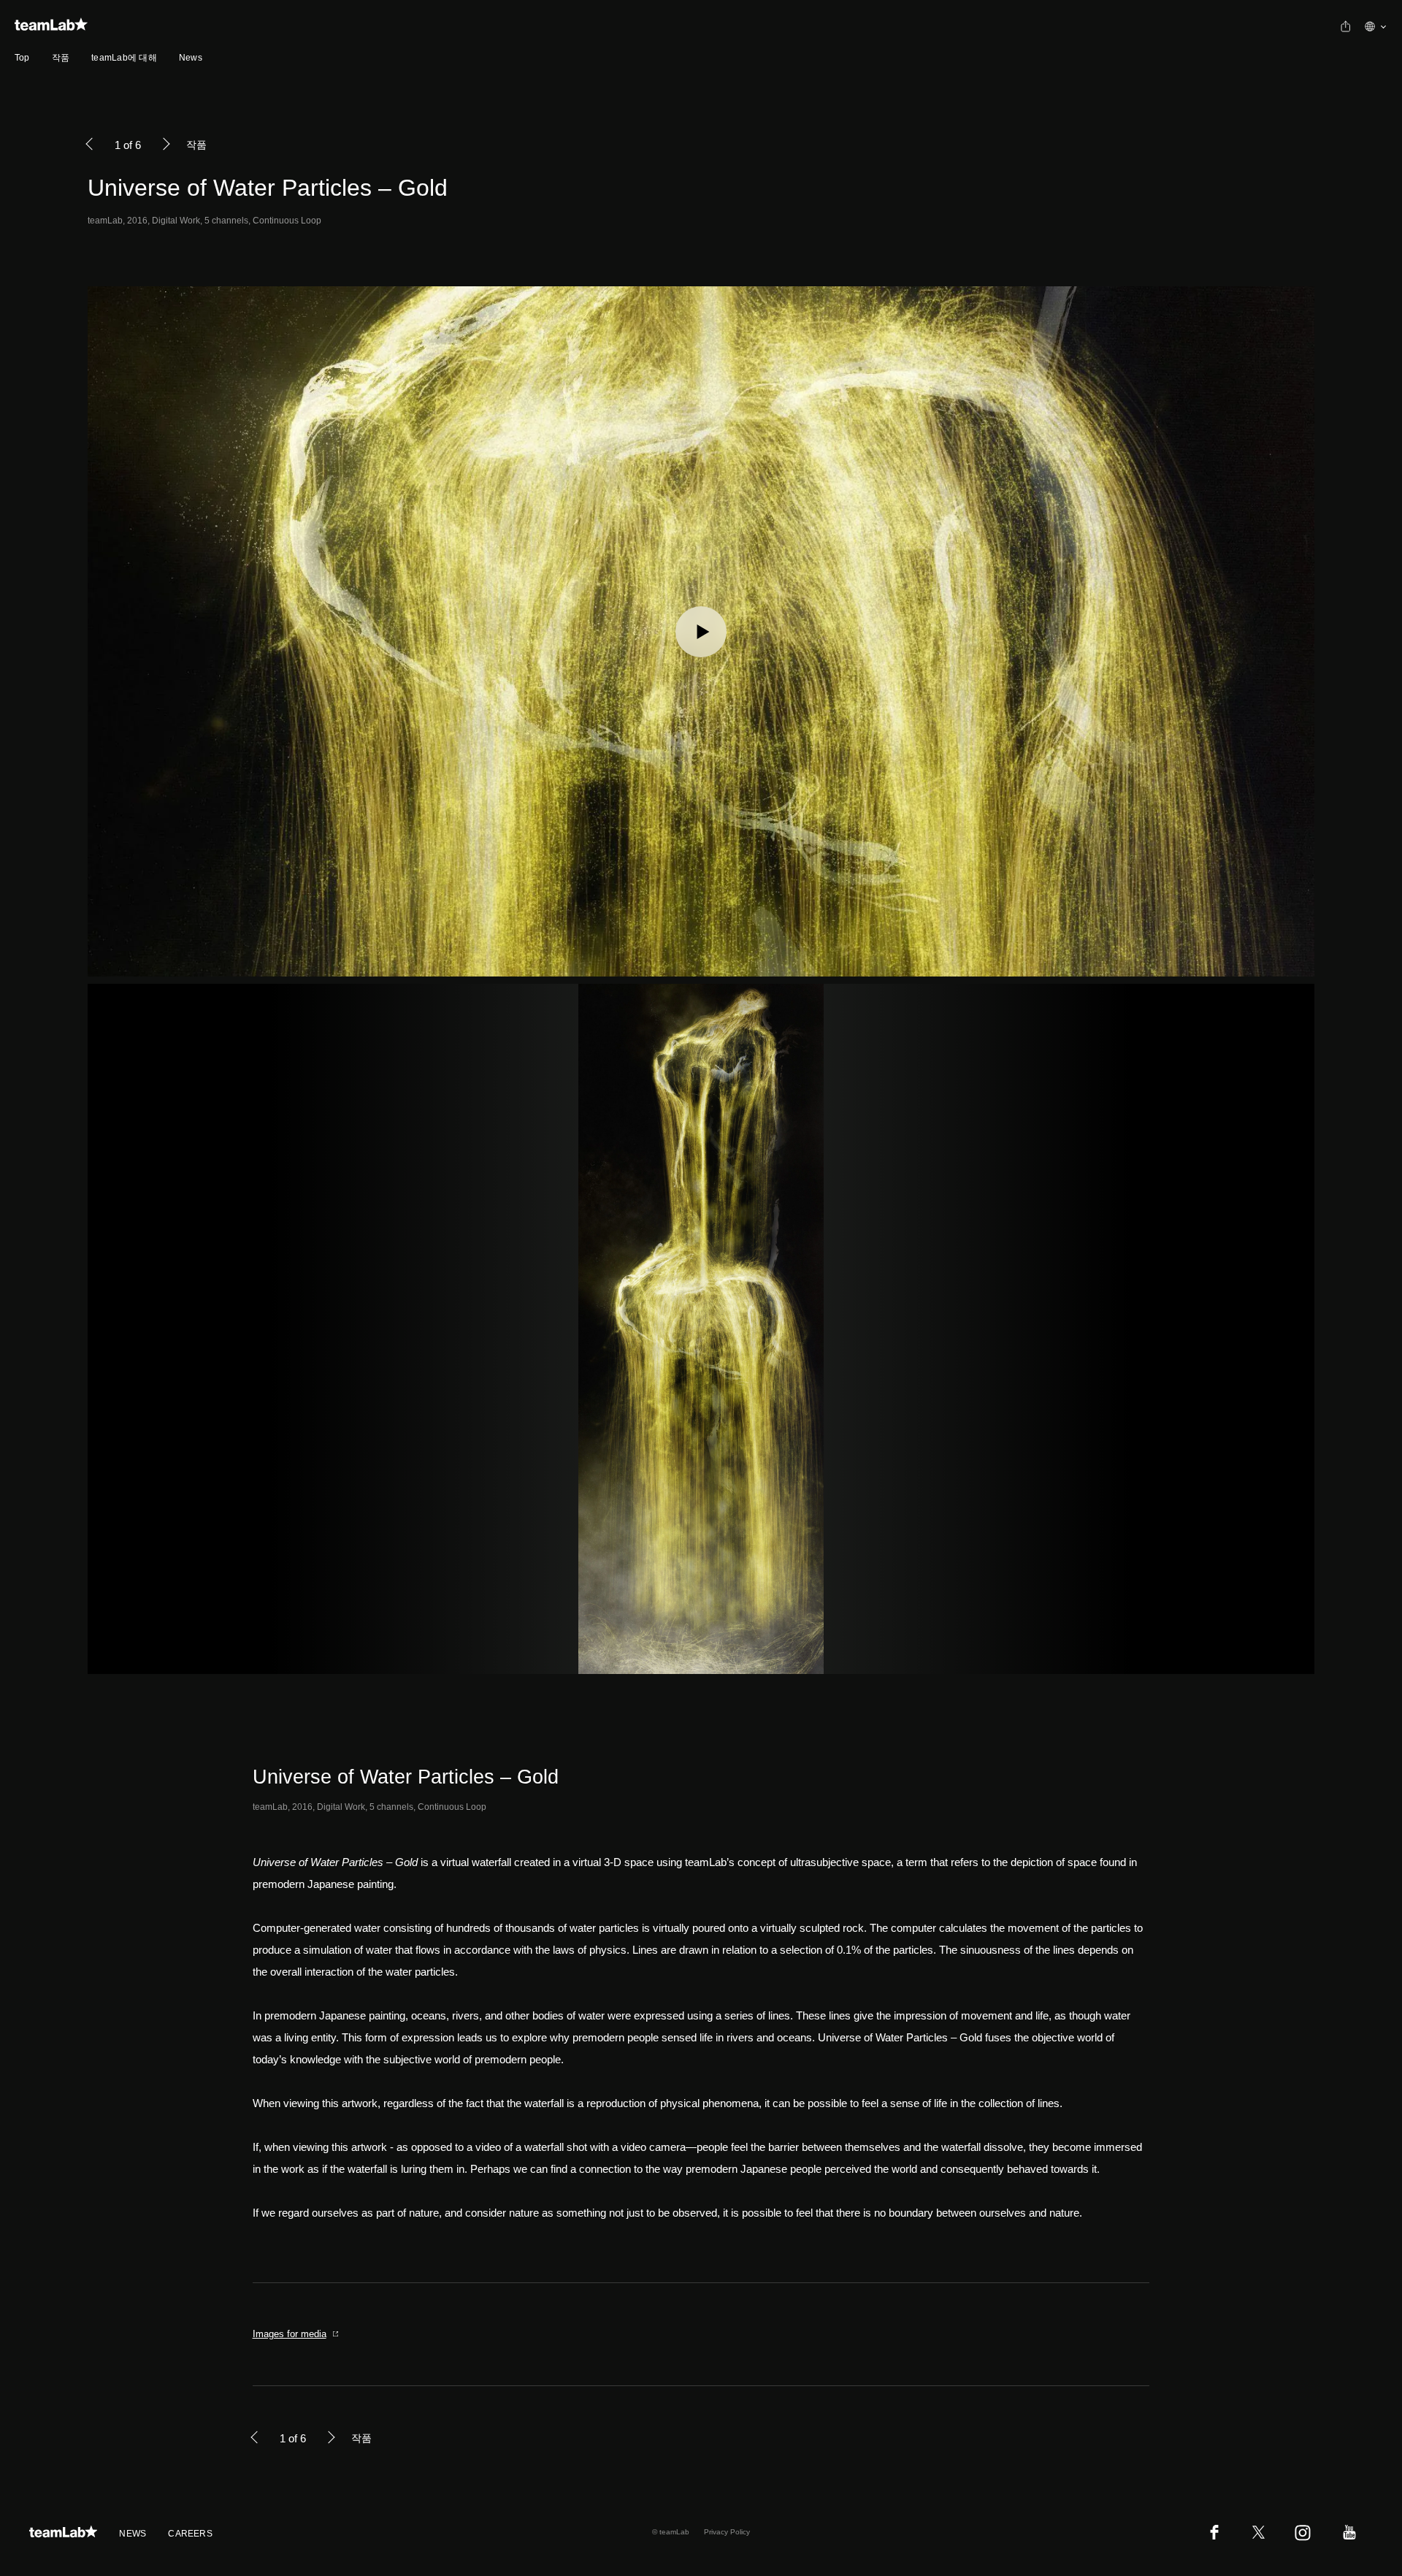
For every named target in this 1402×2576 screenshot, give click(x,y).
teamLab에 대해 (124, 58)
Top (22, 58)
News (191, 58)
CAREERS (190, 2534)
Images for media (290, 2334)
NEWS (133, 2534)
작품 (61, 58)
